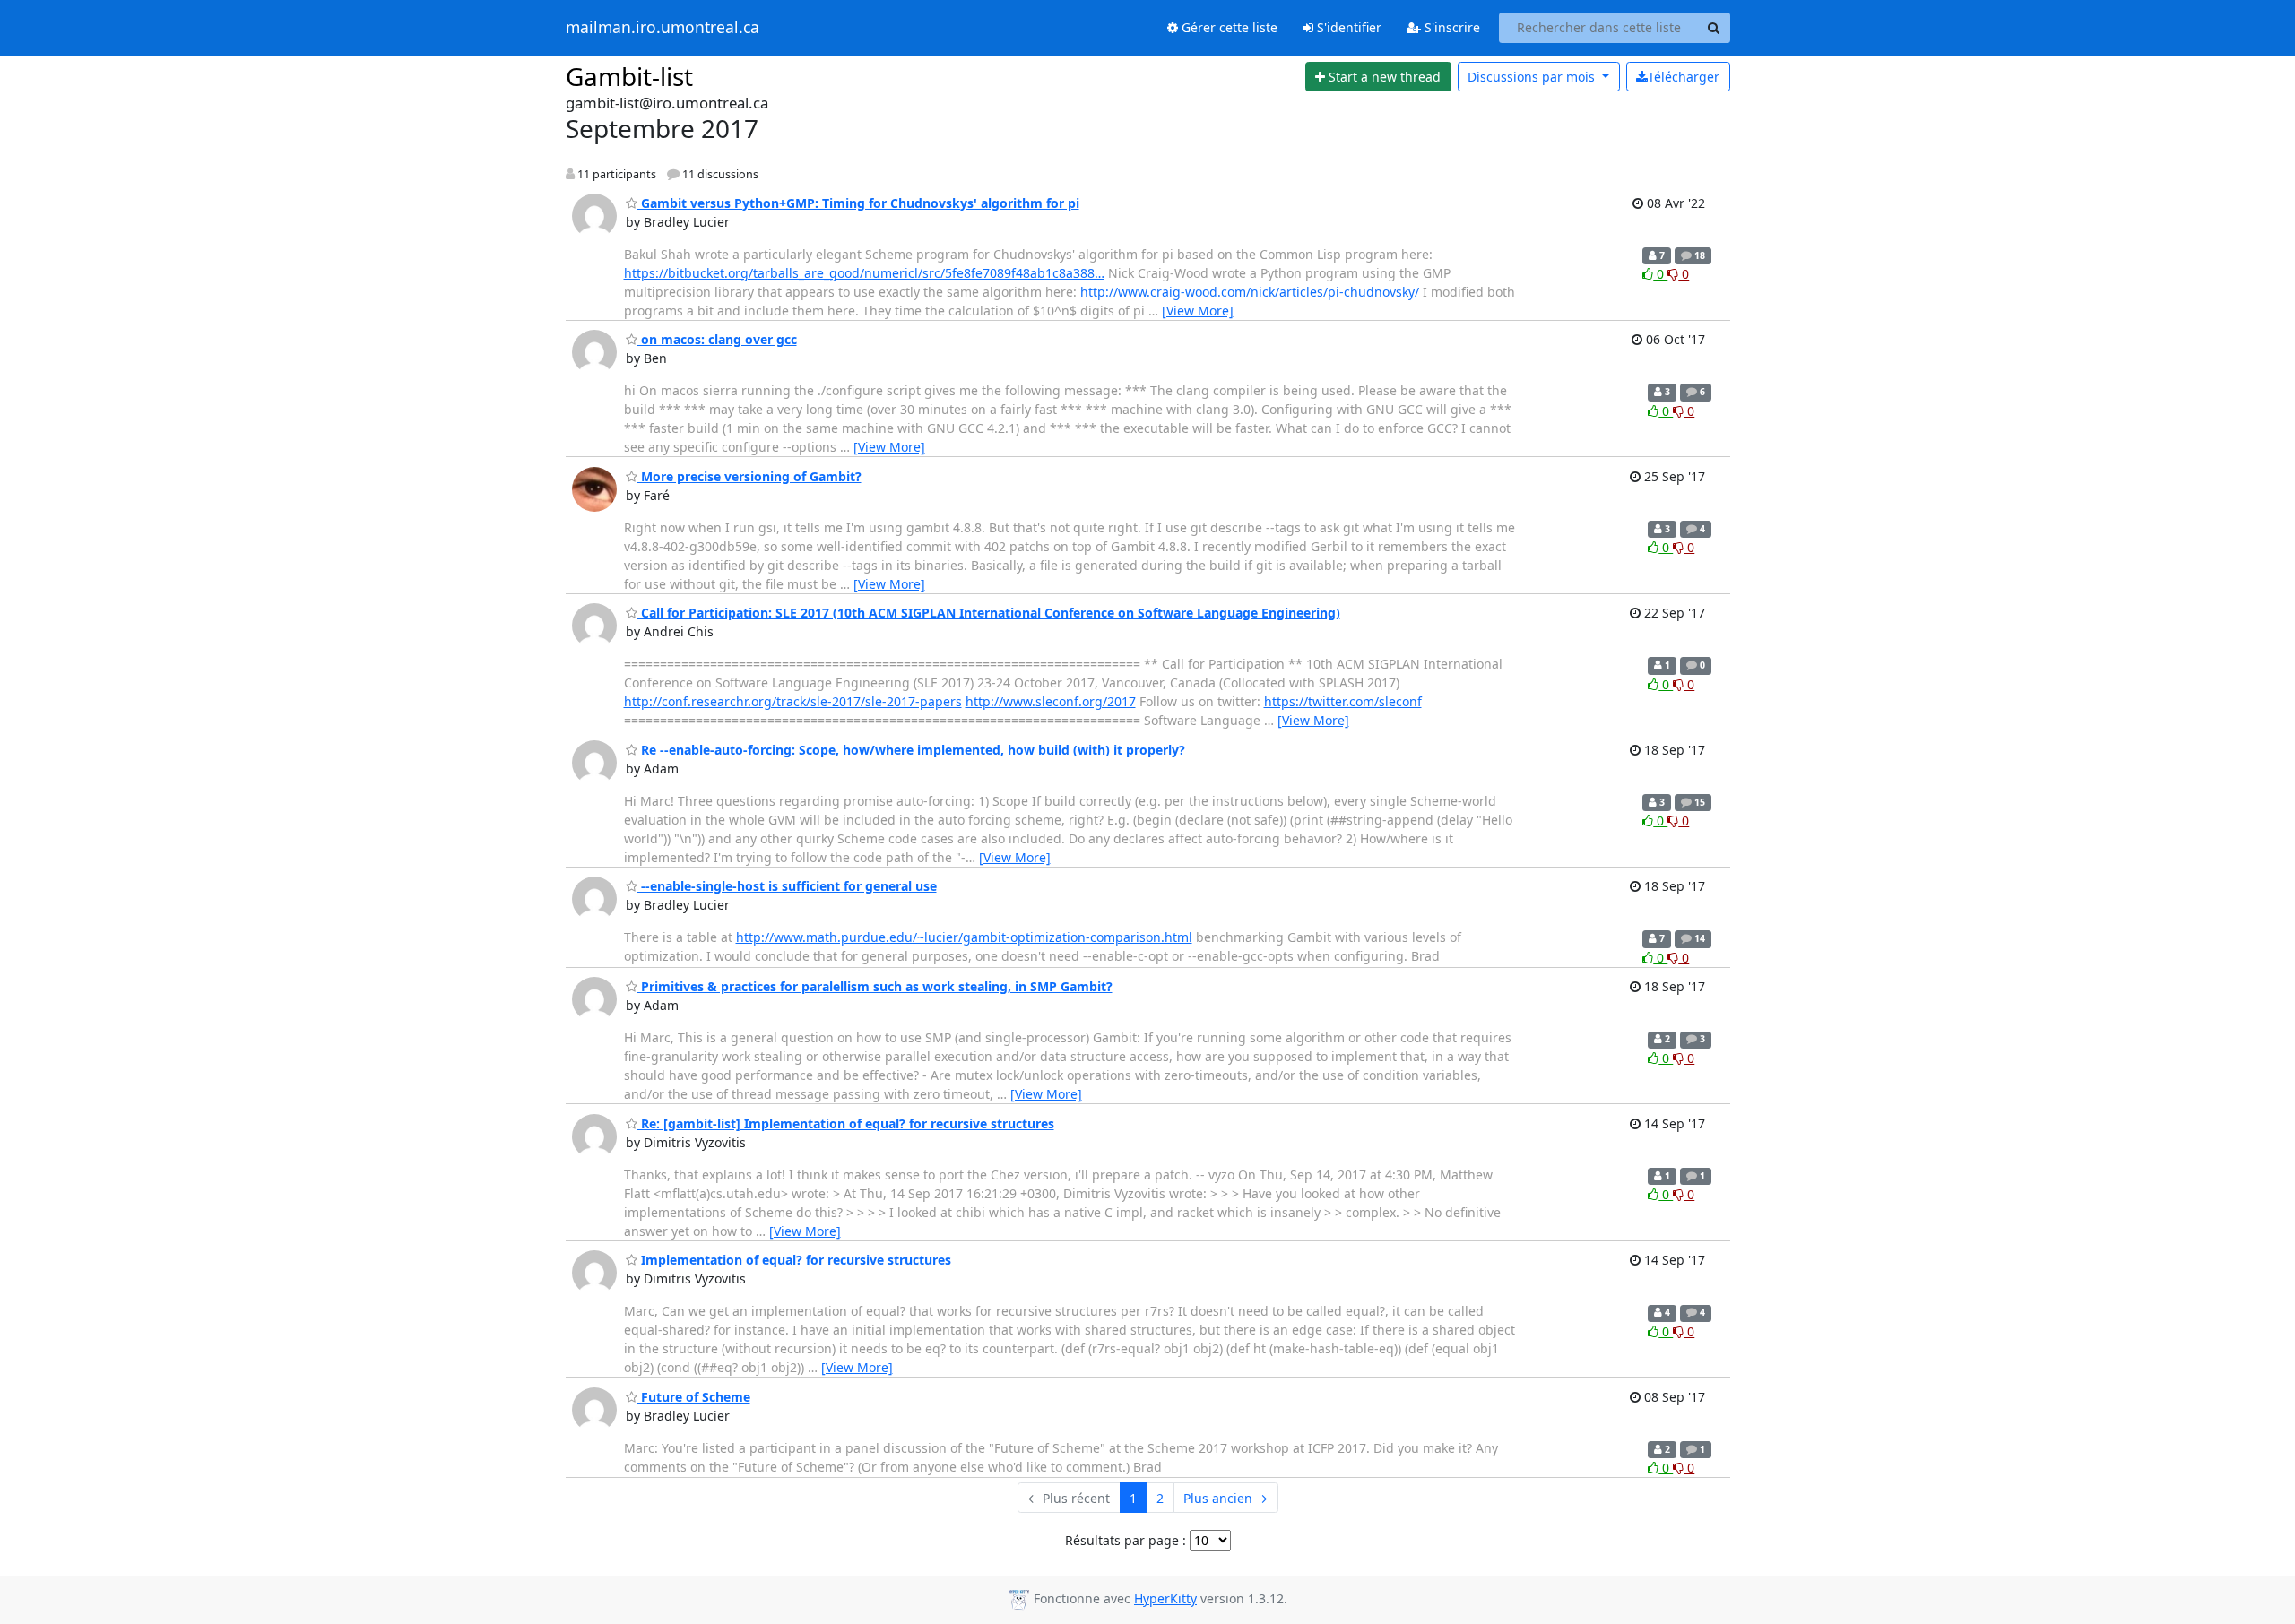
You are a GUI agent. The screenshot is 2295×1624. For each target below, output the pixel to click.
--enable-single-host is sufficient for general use (787, 886)
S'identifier (1347, 27)
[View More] (1198, 311)
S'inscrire (1451, 27)
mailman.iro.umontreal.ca (663, 28)
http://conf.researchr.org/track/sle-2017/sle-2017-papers (793, 701)
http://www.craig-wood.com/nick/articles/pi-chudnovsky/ (1250, 292)
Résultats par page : (1126, 1540)
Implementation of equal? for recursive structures (794, 1260)
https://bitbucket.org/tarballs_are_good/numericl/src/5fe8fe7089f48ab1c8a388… (864, 273)
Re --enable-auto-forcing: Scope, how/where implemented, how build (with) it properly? (911, 750)
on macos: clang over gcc (717, 339)
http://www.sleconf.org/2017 (1051, 701)
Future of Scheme (694, 1397)
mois (1533, 77)
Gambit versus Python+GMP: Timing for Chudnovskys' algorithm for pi (858, 203)
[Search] (1714, 28)
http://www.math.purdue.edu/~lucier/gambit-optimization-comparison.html (964, 937)
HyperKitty (1165, 1598)
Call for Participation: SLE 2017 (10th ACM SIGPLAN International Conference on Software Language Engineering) (989, 613)
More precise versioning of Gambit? (749, 476)
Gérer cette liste (1228, 27)
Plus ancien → (1225, 1498)
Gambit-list (629, 76)
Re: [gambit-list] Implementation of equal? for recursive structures (846, 1123)
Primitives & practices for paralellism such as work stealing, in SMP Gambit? (875, 986)
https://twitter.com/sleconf (1343, 701)
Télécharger (1684, 77)
